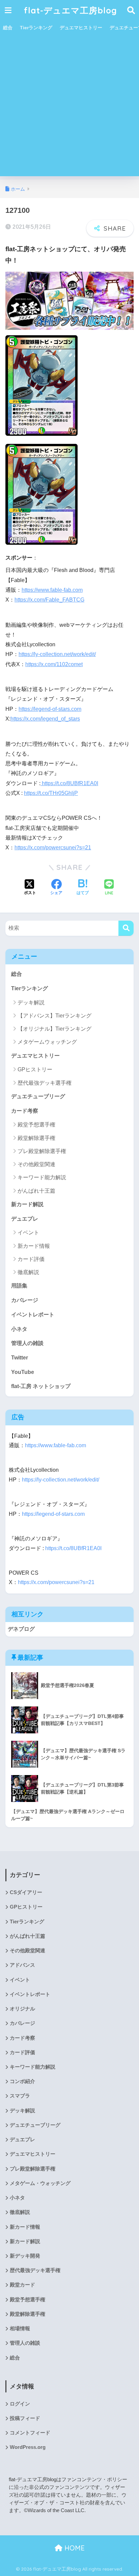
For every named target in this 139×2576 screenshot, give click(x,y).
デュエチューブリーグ (38, 1096)
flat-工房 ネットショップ (41, 1386)
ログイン (20, 2404)
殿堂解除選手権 (36, 1138)
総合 (8, 28)
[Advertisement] (69, 107)
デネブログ (21, 1629)
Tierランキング (36, 28)
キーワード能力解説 (42, 1177)
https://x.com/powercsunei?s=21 (53, 848)
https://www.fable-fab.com (52, 590)
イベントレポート (33, 1315)
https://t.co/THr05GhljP (51, 793)
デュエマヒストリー (81, 28)
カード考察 (25, 1111)
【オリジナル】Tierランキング (54, 1029)
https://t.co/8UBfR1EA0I (69, 783)
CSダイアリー (26, 1892)
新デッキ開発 (25, 2256)
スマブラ (20, 2096)
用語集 (19, 1286)
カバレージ (25, 1300)
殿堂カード (22, 2285)
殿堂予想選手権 (36, 1125)
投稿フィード (25, 2418)
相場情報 (20, 2329)
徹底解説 (28, 1272)
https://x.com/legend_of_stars (45, 719)
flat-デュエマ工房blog (71, 10)
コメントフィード (30, 2433)
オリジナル (22, 2009)
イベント (28, 1233)
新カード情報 (34, 1246)
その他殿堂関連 (36, 1164)
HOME (74, 2548)
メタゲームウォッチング (47, 1042)
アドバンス (22, 1965)
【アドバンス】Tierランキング (54, 1016)
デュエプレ (25, 1219)
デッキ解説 (31, 1003)
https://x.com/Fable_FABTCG (49, 600)
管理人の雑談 (27, 1343)
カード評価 (31, 1259)
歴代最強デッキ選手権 (45, 1083)
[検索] (126, 928)
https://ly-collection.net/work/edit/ (57, 654)
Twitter (20, 1358)
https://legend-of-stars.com (50, 709)
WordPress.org (28, 2447)
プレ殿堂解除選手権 (42, 1151)
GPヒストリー (35, 1069)
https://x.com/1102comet (54, 664)
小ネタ (19, 1329)
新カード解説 (27, 1204)
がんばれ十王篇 (36, 1191)
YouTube (23, 1372)
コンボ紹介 (22, 2081)
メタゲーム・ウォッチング (40, 2183)
